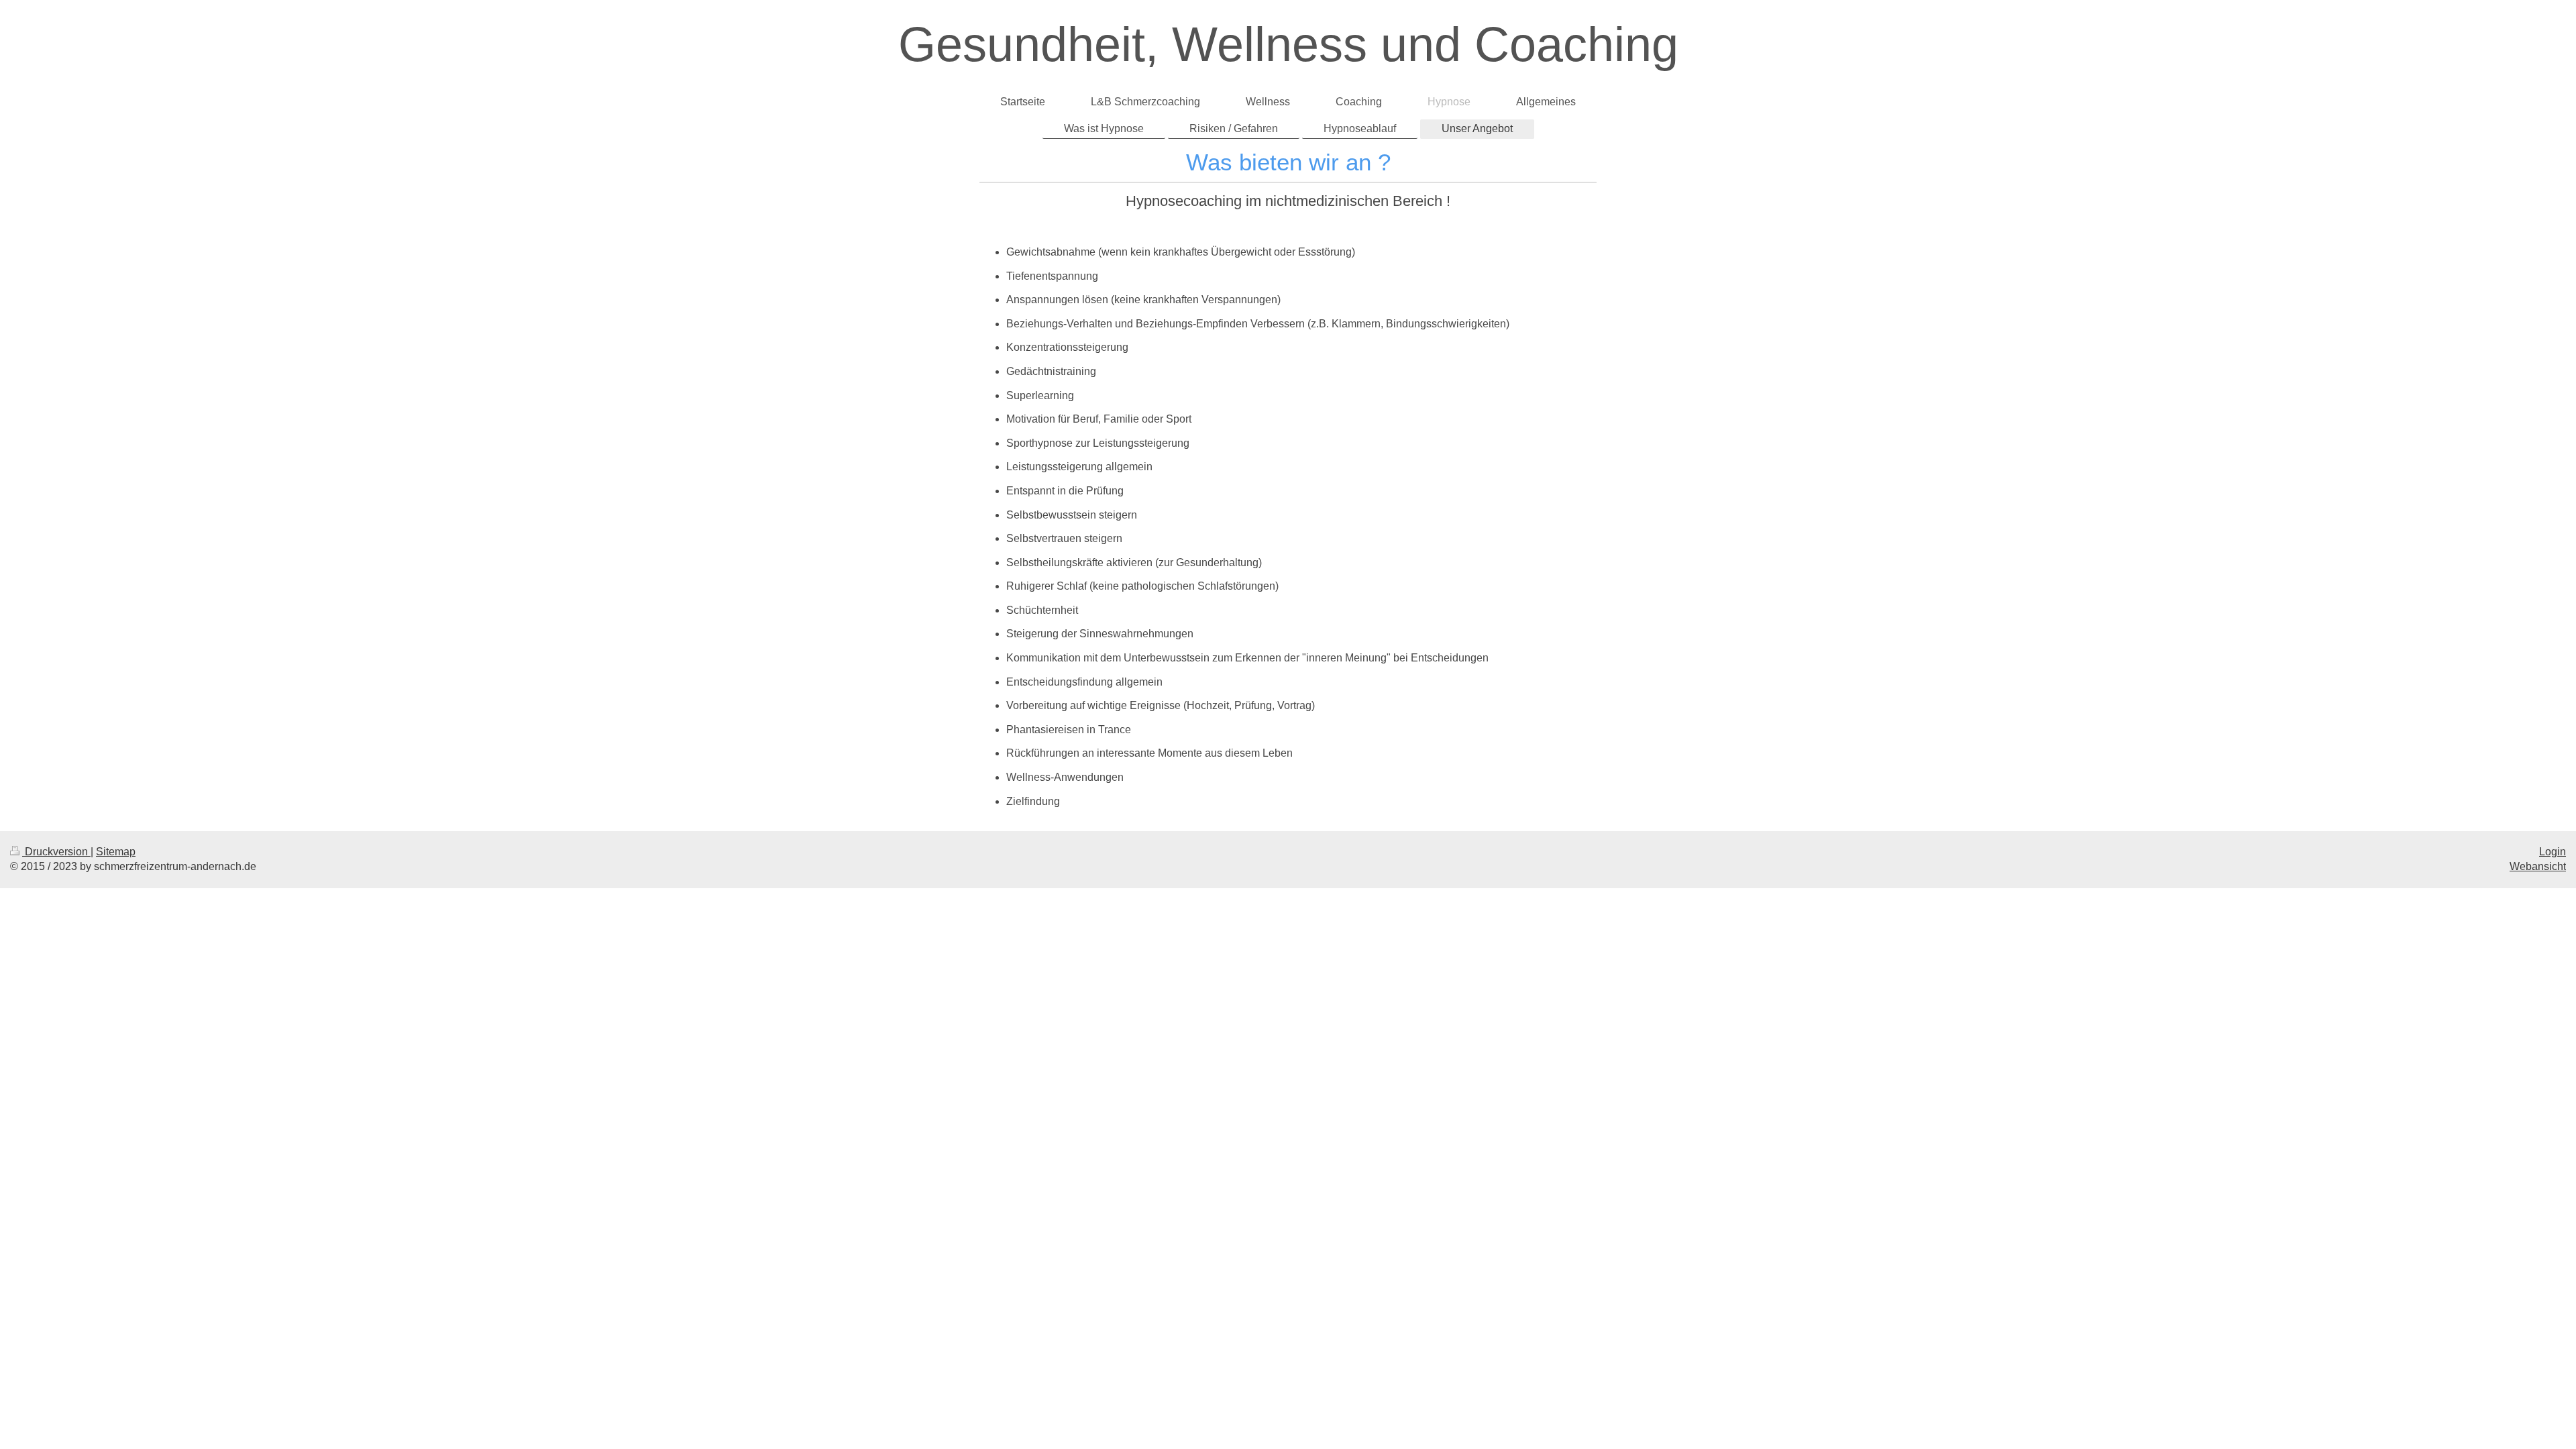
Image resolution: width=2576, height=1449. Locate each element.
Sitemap (116, 852)
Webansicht (2538, 866)
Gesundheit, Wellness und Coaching (1288, 44)
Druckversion (56, 852)
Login (2553, 852)
